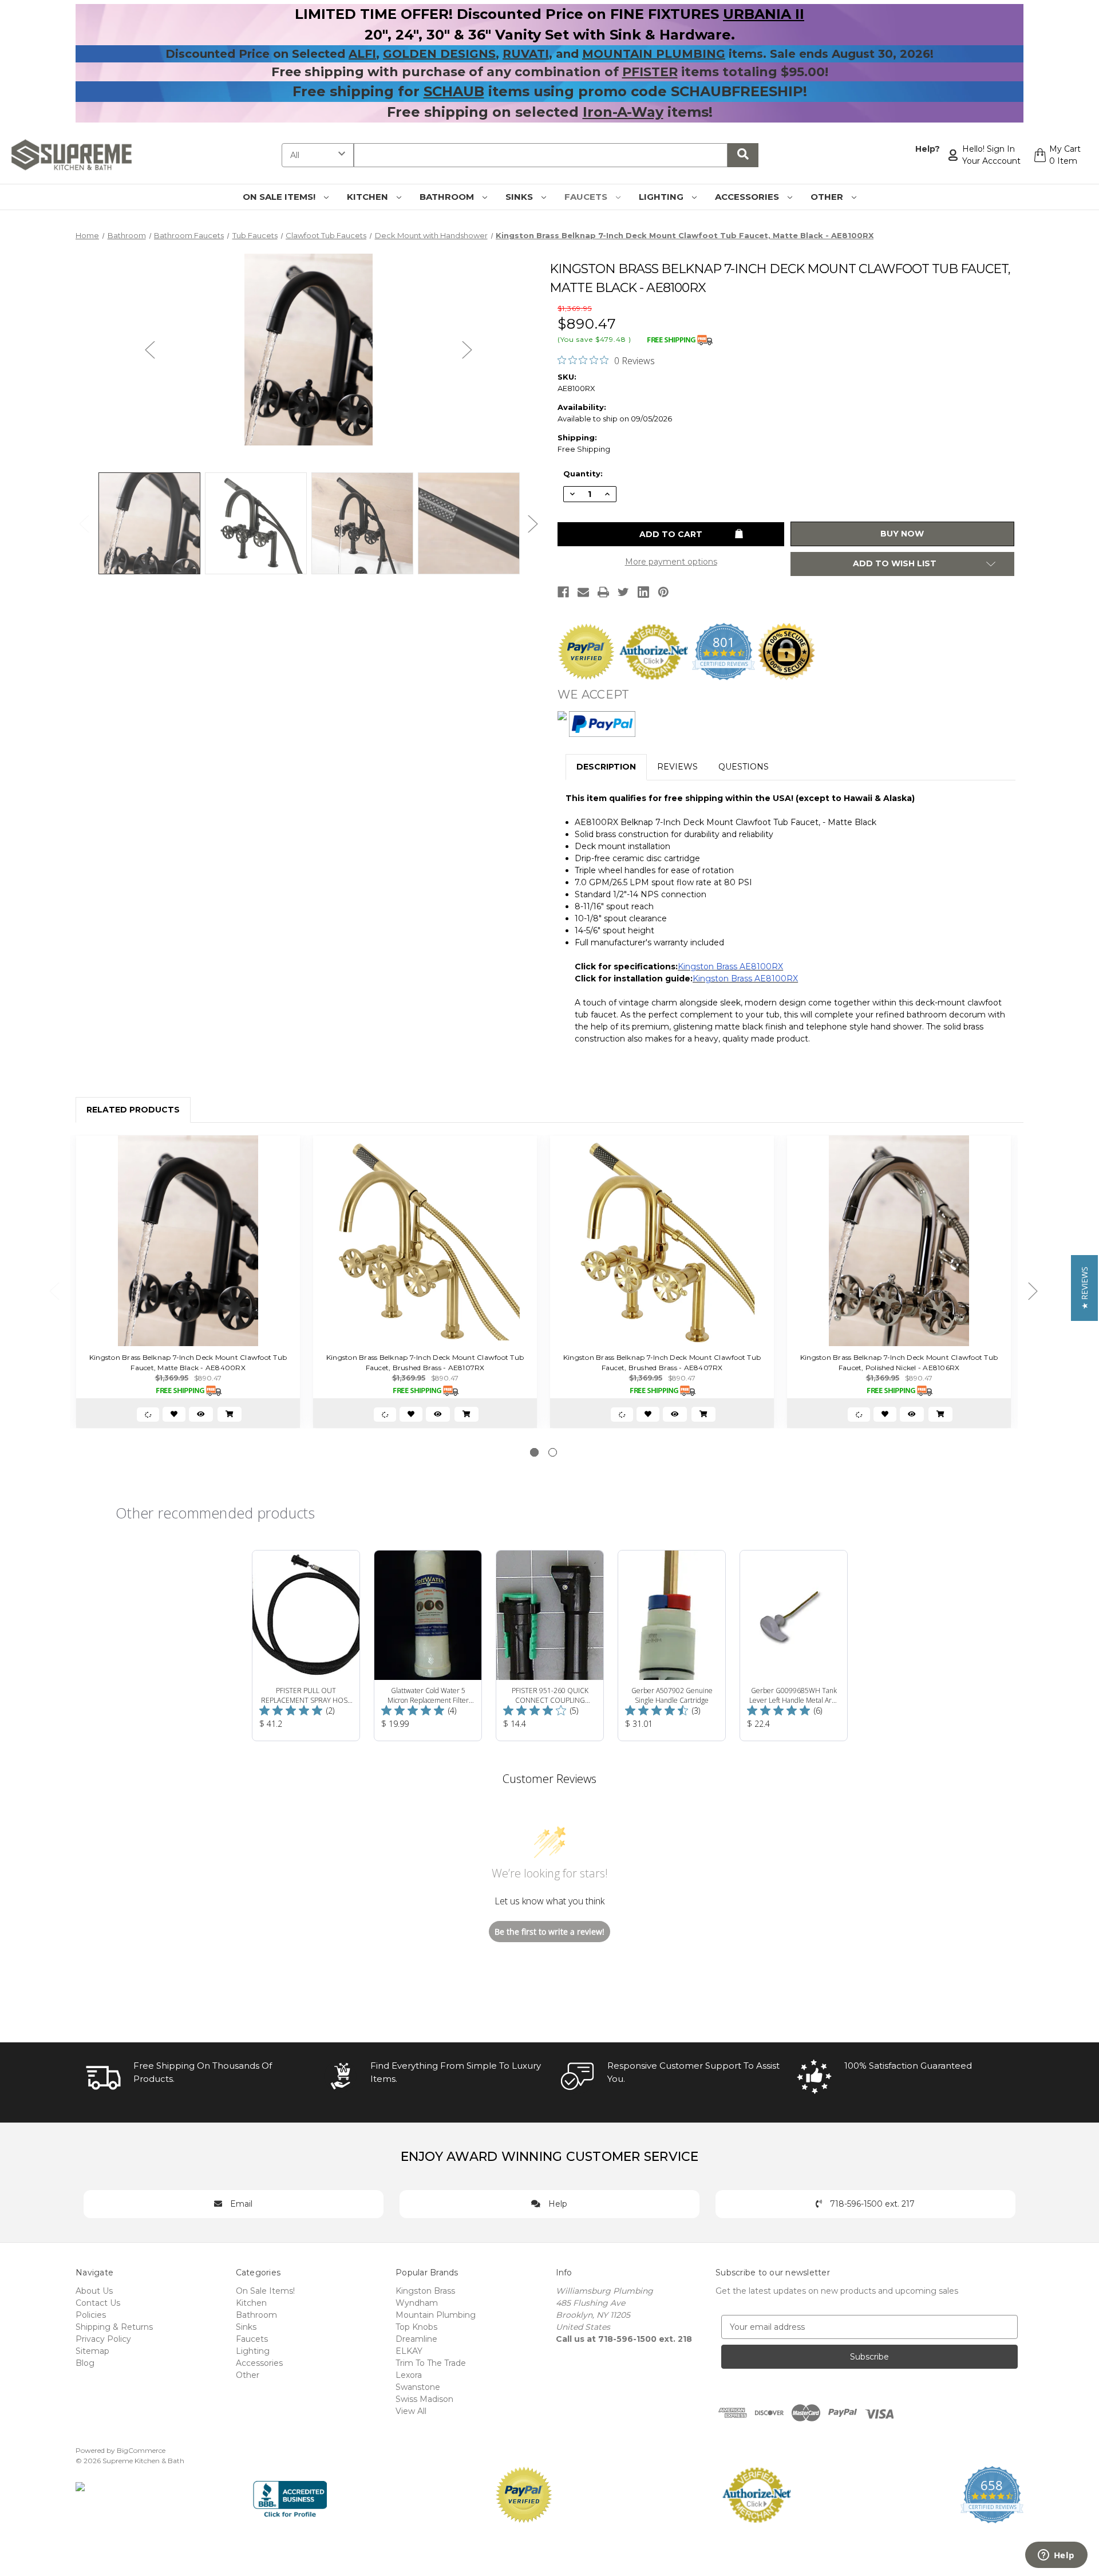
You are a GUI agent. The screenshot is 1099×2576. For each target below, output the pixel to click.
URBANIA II (764, 14)
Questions (744, 767)
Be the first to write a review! (549, 1932)
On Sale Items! (280, 197)
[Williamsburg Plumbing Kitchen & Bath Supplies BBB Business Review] (290, 2494)
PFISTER (650, 72)
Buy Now (902, 534)
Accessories (748, 197)
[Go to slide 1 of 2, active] (534, 1452)
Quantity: (583, 474)
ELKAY (409, 2351)
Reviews (677, 767)
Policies (91, 2315)
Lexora (409, 2375)
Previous (150, 350)
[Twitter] (623, 592)
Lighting (662, 197)
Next (467, 350)
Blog (85, 2363)
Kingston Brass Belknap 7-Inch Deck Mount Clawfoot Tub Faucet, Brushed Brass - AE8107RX (425, 1362)
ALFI (362, 54)
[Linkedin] (643, 592)
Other (828, 197)
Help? (928, 149)
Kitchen (369, 197)
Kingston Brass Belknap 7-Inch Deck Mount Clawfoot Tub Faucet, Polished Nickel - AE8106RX (899, 1362)
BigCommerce (141, 2450)
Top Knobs (416, 2327)
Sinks (520, 197)
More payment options (671, 562)
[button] (1084, 1288)
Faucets (587, 197)
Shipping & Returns (114, 2327)
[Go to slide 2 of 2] (553, 1452)
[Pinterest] (663, 592)
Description (606, 767)
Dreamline (416, 2339)
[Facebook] (563, 592)
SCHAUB (454, 91)
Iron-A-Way (623, 112)
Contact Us (98, 2303)
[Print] (603, 592)
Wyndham (417, 2303)
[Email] (583, 592)
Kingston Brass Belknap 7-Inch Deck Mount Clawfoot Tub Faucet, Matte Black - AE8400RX (188, 1362)
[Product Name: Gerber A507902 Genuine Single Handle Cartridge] (672, 1646)
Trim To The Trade (431, 2363)
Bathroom (448, 197)
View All (411, 2411)
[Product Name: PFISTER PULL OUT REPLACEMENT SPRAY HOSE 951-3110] (306, 1646)
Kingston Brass (425, 2291)
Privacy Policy (103, 2339)
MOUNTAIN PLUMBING (654, 54)
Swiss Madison (424, 2399)
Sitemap (92, 2351)
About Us (94, 2291)
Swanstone (418, 2387)
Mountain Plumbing (436, 2315)
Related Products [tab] (133, 1110)
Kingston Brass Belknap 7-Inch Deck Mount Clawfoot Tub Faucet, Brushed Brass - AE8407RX (662, 1362)
